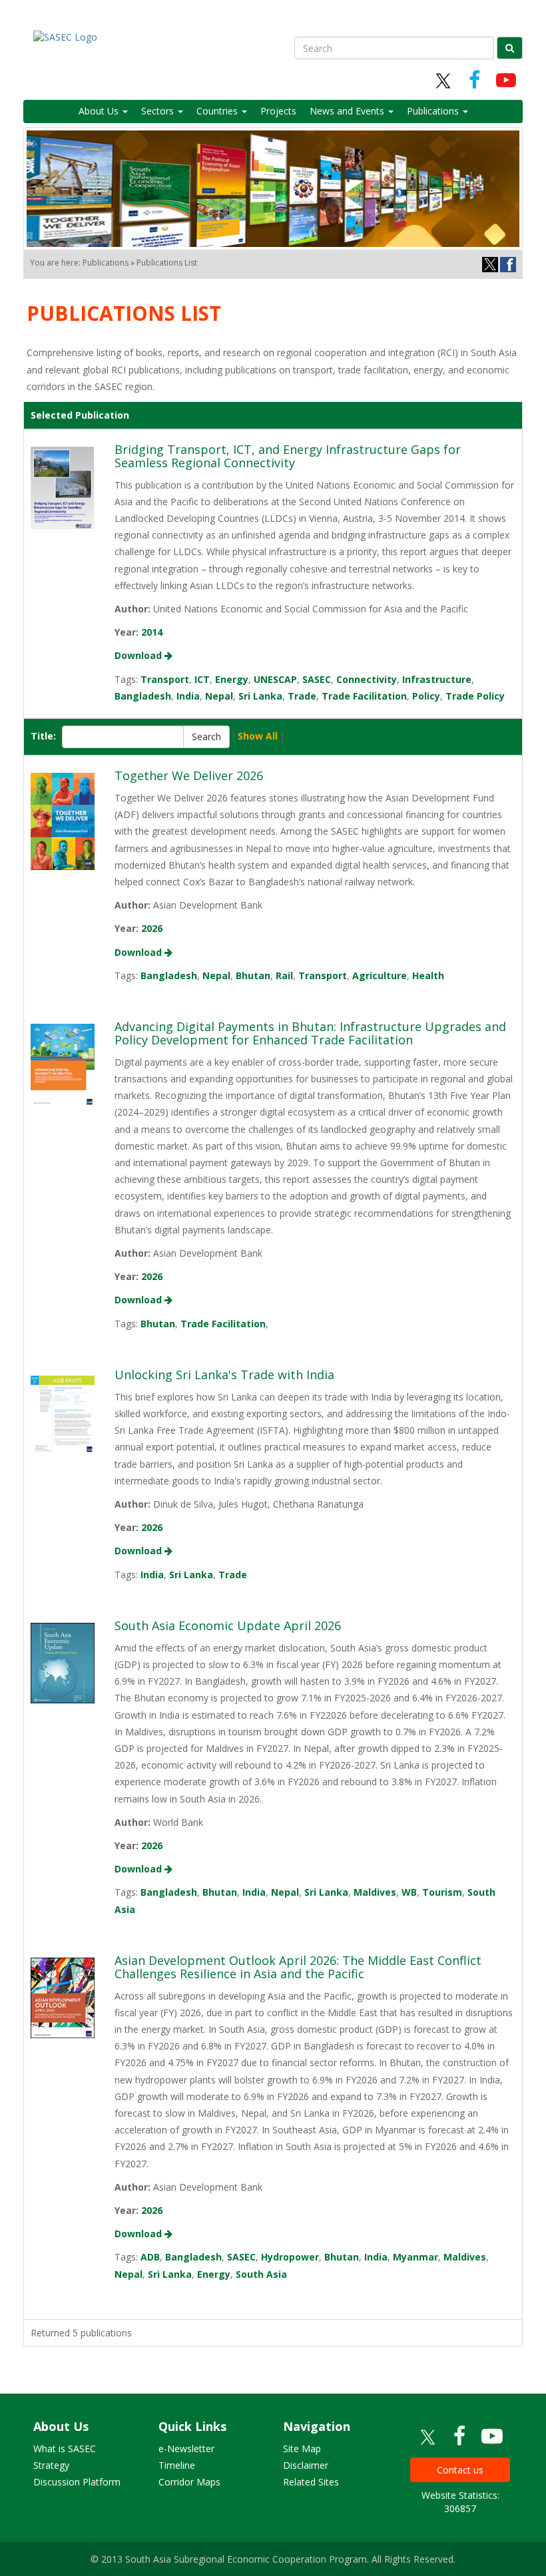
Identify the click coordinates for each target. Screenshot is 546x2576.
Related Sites (311, 2482)
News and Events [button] (348, 111)
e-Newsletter (186, 2449)
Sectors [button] (159, 111)
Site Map (302, 2449)
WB (409, 1892)
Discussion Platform (77, 2482)
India (188, 696)
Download (139, 655)
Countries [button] (218, 111)
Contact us (460, 2470)
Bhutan (253, 975)
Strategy (51, 2465)
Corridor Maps (189, 2482)
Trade (302, 696)
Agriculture (380, 975)
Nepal (219, 696)
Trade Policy (475, 696)
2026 (152, 928)
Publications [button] (434, 111)
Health (428, 975)
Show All (258, 736)
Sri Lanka (260, 696)
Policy (426, 696)
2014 (152, 632)
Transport (165, 679)
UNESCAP (275, 679)
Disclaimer (306, 2465)
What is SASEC (65, 2449)
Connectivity (367, 679)
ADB (150, 2257)
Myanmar (415, 2257)
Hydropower (290, 2257)
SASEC (317, 679)
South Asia (261, 2274)
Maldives (375, 1892)
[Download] (63, 487)
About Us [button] (100, 111)
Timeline (177, 2465)
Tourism (442, 1892)
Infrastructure (437, 679)
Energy (232, 679)
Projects (278, 111)
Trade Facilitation (364, 696)
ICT (202, 679)
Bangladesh (143, 696)
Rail (284, 975)
